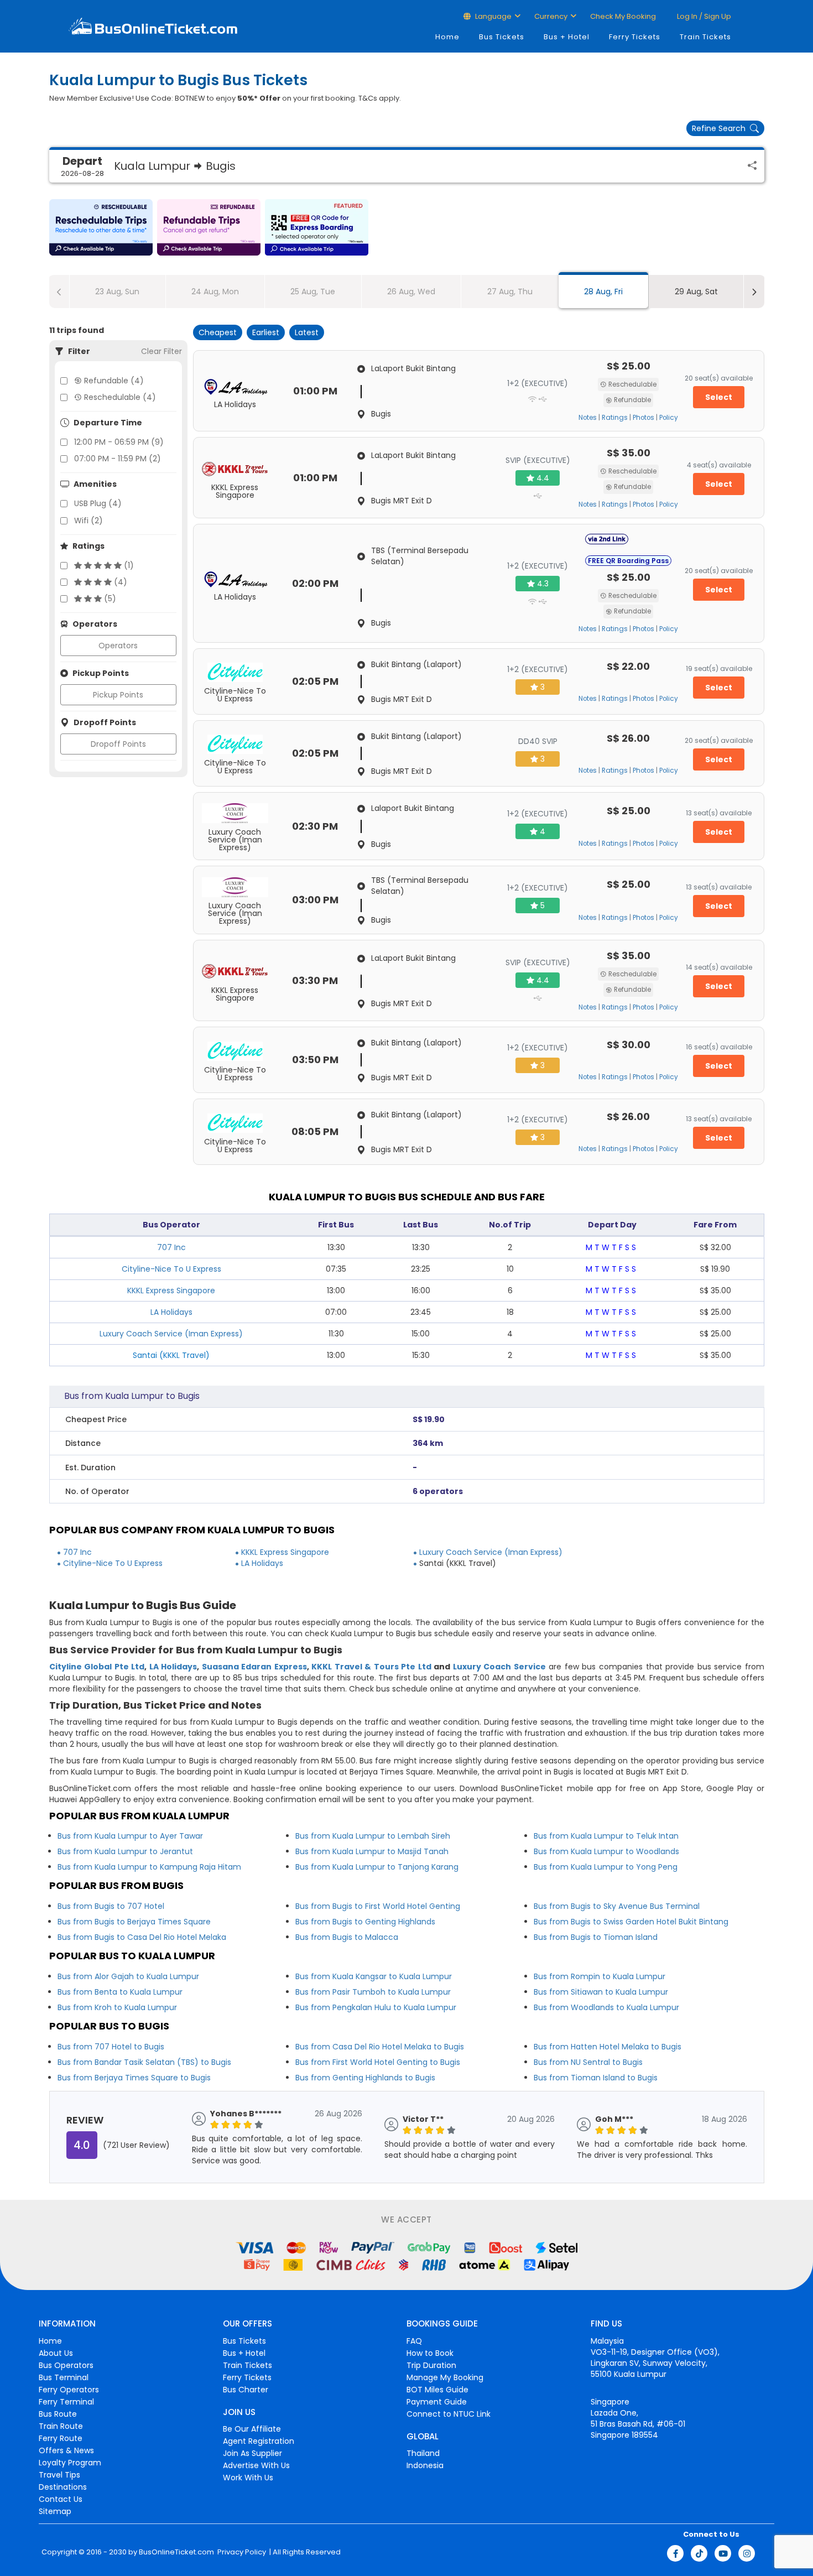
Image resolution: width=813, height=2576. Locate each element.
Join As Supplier (252, 2453)
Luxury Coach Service (499, 1667)
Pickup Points (118, 695)
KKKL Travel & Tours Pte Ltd (371, 1667)
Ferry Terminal (66, 2402)
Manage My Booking (445, 2377)
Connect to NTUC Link (449, 2414)
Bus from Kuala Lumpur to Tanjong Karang (377, 1867)
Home (447, 37)
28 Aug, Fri (603, 292)
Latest (307, 332)
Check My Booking (623, 16)
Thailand (423, 2453)
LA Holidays (171, 1312)
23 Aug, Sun (117, 292)
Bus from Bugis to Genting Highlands (365, 1922)
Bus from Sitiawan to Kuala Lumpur (601, 1992)
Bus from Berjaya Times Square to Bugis (134, 2078)
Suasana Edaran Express (254, 1667)
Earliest (266, 332)
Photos (643, 418)
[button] (101, 227)
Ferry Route (61, 2438)
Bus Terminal (64, 2377)
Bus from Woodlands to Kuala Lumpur (606, 2007)
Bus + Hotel (567, 37)
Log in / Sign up (703, 16)
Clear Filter (161, 351)
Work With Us (248, 2478)
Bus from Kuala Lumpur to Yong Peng (606, 1867)
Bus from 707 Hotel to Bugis (111, 2047)
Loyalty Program (70, 2463)
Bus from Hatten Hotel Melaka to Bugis (608, 2047)
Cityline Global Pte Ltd (97, 1667)
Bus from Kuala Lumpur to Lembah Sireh (373, 1836)
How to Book (430, 2353)
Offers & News (66, 2450)
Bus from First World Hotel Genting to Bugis (378, 2062)
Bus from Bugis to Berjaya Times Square (134, 1922)
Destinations (63, 2487)
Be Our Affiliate (252, 2429)
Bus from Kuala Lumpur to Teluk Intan (606, 1836)
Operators (118, 646)
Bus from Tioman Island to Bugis (596, 2078)
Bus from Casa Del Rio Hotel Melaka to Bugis (380, 2047)
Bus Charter (246, 2390)
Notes (588, 418)
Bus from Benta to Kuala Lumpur (120, 1992)
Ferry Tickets (635, 37)
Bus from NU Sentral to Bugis (588, 2062)
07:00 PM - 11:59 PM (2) (118, 459)
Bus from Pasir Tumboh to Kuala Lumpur (373, 1992)
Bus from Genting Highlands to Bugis (365, 2078)
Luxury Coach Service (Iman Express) (171, 1334)
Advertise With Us (256, 2465)
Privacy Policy (241, 2552)
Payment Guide (437, 2402)
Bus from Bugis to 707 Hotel (111, 1906)
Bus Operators (66, 2365)
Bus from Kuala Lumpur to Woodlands (606, 1851)
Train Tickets (705, 37)
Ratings (615, 418)
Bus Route (58, 2414)
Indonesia (425, 2465)
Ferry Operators (69, 2390)
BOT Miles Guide (437, 2390)
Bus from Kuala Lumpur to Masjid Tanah (372, 1851)
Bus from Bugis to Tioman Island (596, 1937)
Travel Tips (59, 2475)
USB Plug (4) (98, 503)
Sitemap (55, 2511)
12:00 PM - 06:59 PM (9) (119, 442)
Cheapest (218, 332)
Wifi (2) (88, 521)
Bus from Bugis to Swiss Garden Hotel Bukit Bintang (631, 1922)
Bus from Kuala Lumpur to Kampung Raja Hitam (149, 1867)
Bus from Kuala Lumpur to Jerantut (125, 1851)
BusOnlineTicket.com (176, 2552)
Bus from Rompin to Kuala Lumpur (600, 1976)
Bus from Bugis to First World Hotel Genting (378, 1906)
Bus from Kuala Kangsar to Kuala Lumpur (374, 1976)
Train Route (61, 2426)
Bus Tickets (502, 37)
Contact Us (61, 2499)
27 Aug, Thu (510, 292)
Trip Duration (431, 2365)
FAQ (414, 2341)
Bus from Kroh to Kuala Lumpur (117, 2007)
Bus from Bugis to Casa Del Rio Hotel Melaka (142, 1937)
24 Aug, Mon (215, 292)
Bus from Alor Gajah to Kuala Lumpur (128, 1976)
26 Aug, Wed (411, 292)
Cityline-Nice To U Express (171, 1269)
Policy (669, 418)
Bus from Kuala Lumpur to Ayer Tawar (130, 1836)
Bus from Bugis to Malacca (347, 1937)
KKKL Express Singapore (171, 1290)
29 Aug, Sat (696, 292)
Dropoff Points (118, 744)
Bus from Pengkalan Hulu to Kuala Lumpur (376, 2007)
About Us (56, 2353)
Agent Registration (259, 2441)
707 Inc (171, 1247)
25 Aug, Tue (313, 292)
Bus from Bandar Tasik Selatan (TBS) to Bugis (144, 2062)
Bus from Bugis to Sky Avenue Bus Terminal (617, 1906)
